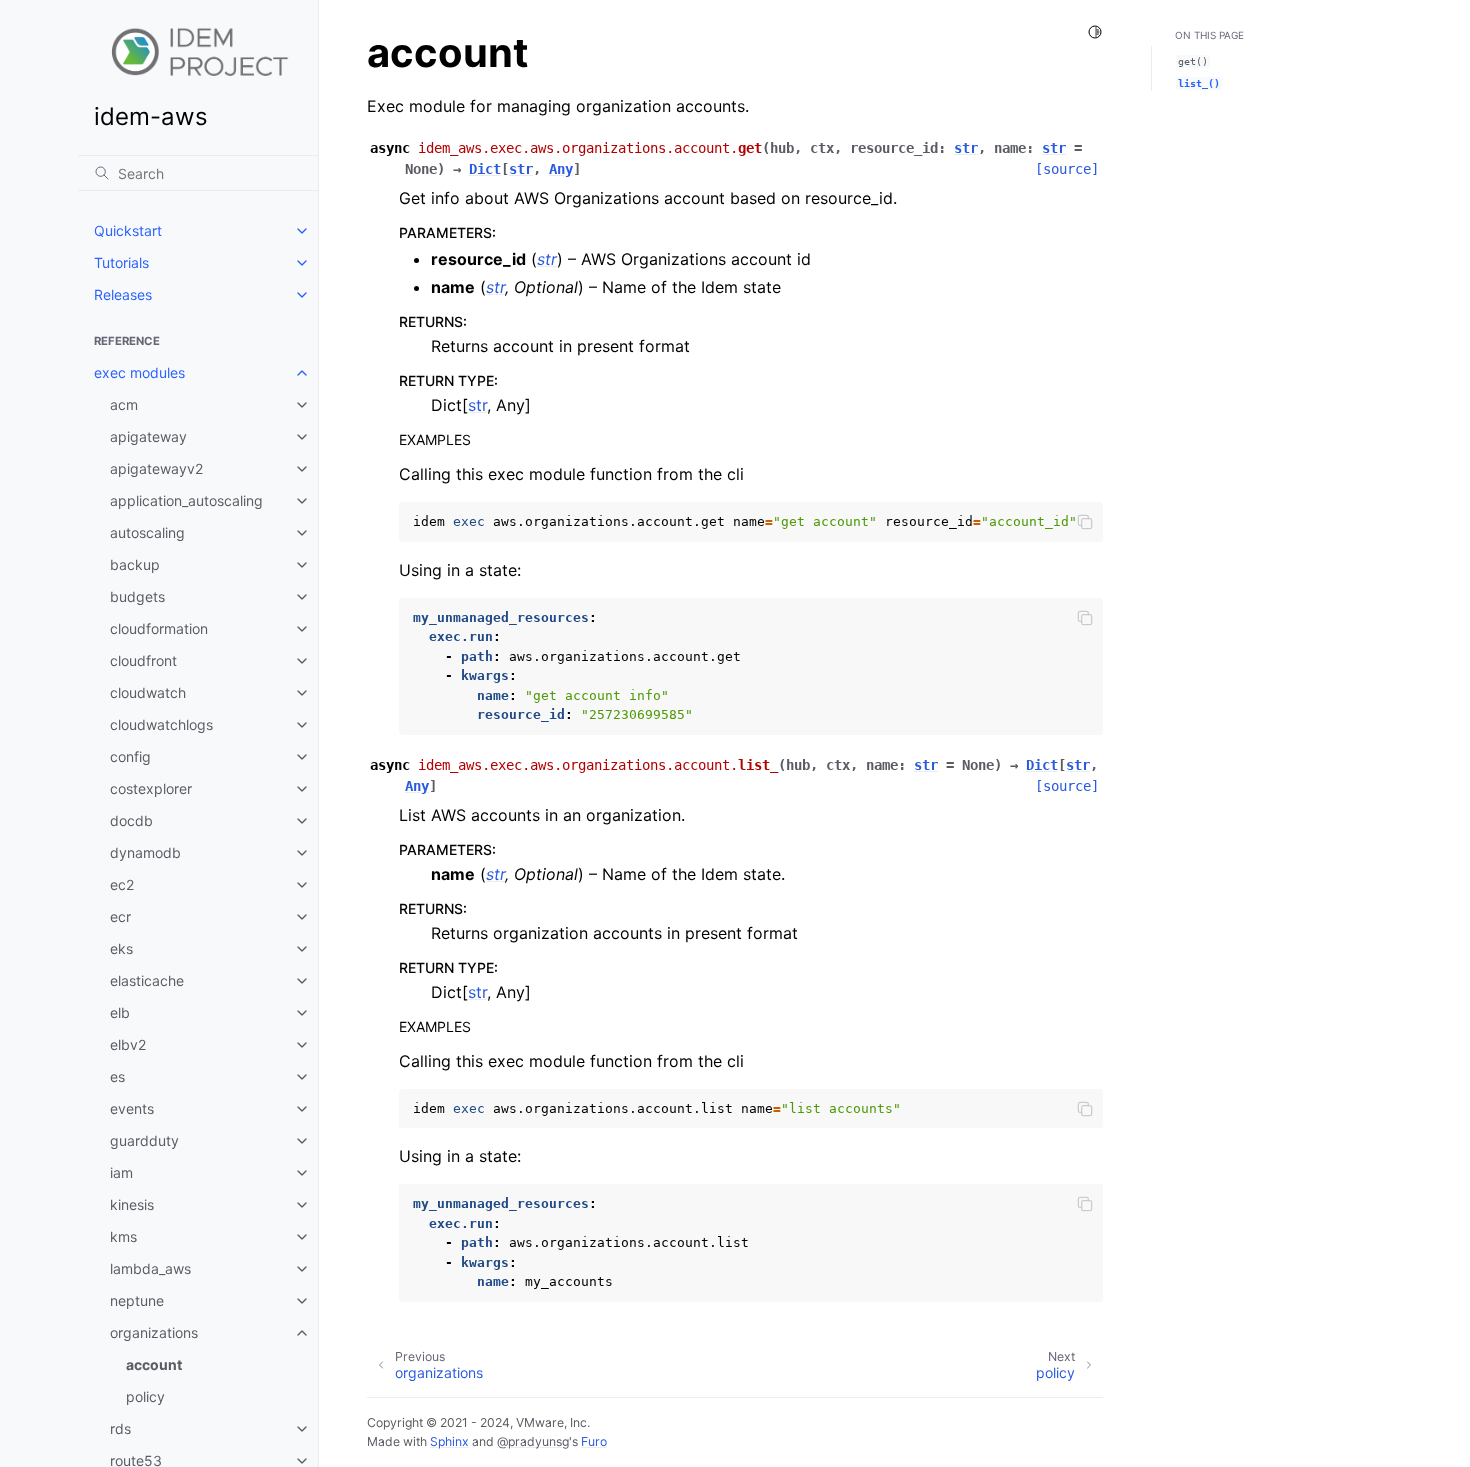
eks (121, 948)
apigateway (148, 436)
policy (145, 1396)
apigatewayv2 (156, 468)
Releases (123, 294)
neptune (137, 1300)
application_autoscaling (186, 500)
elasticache (147, 980)
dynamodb (145, 852)
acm (124, 404)
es (117, 1076)
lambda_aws (150, 1268)
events (132, 1108)
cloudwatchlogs (161, 724)
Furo (594, 1441)
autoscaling (147, 532)
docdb (131, 820)
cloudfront (143, 660)
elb (120, 1012)
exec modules (139, 372)
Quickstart (128, 230)
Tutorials (121, 262)
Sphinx (449, 1441)
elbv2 (128, 1044)
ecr (120, 916)
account (154, 1364)
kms (123, 1236)
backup (135, 564)
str (477, 405)
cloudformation (159, 628)
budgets (137, 596)
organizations (154, 1332)
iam (121, 1172)
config (130, 756)
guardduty (144, 1140)
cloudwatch (148, 692)
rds (120, 1428)
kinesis (132, 1204)
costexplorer (151, 788)
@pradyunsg (533, 1441)
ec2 (122, 884)
